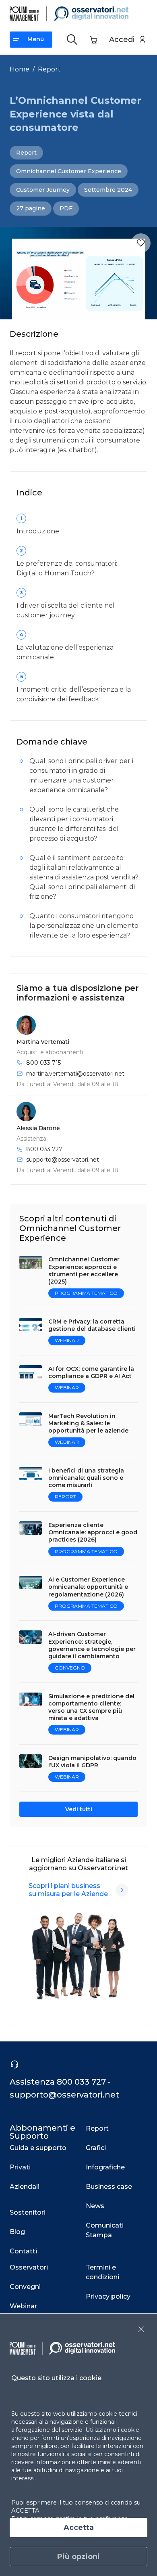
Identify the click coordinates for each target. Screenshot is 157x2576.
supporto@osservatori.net (63, 1160)
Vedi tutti (79, 1809)
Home (20, 69)
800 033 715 (43, 1063)
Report (49, 69)
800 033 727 (44, 1149)
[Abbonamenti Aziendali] (122, 1890)
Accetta (79, 2528)
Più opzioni (78, 2557)
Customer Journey (43, 190)
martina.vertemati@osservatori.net (75, 1074)
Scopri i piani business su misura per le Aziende (68, 1890)
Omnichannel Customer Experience (69, 171)
